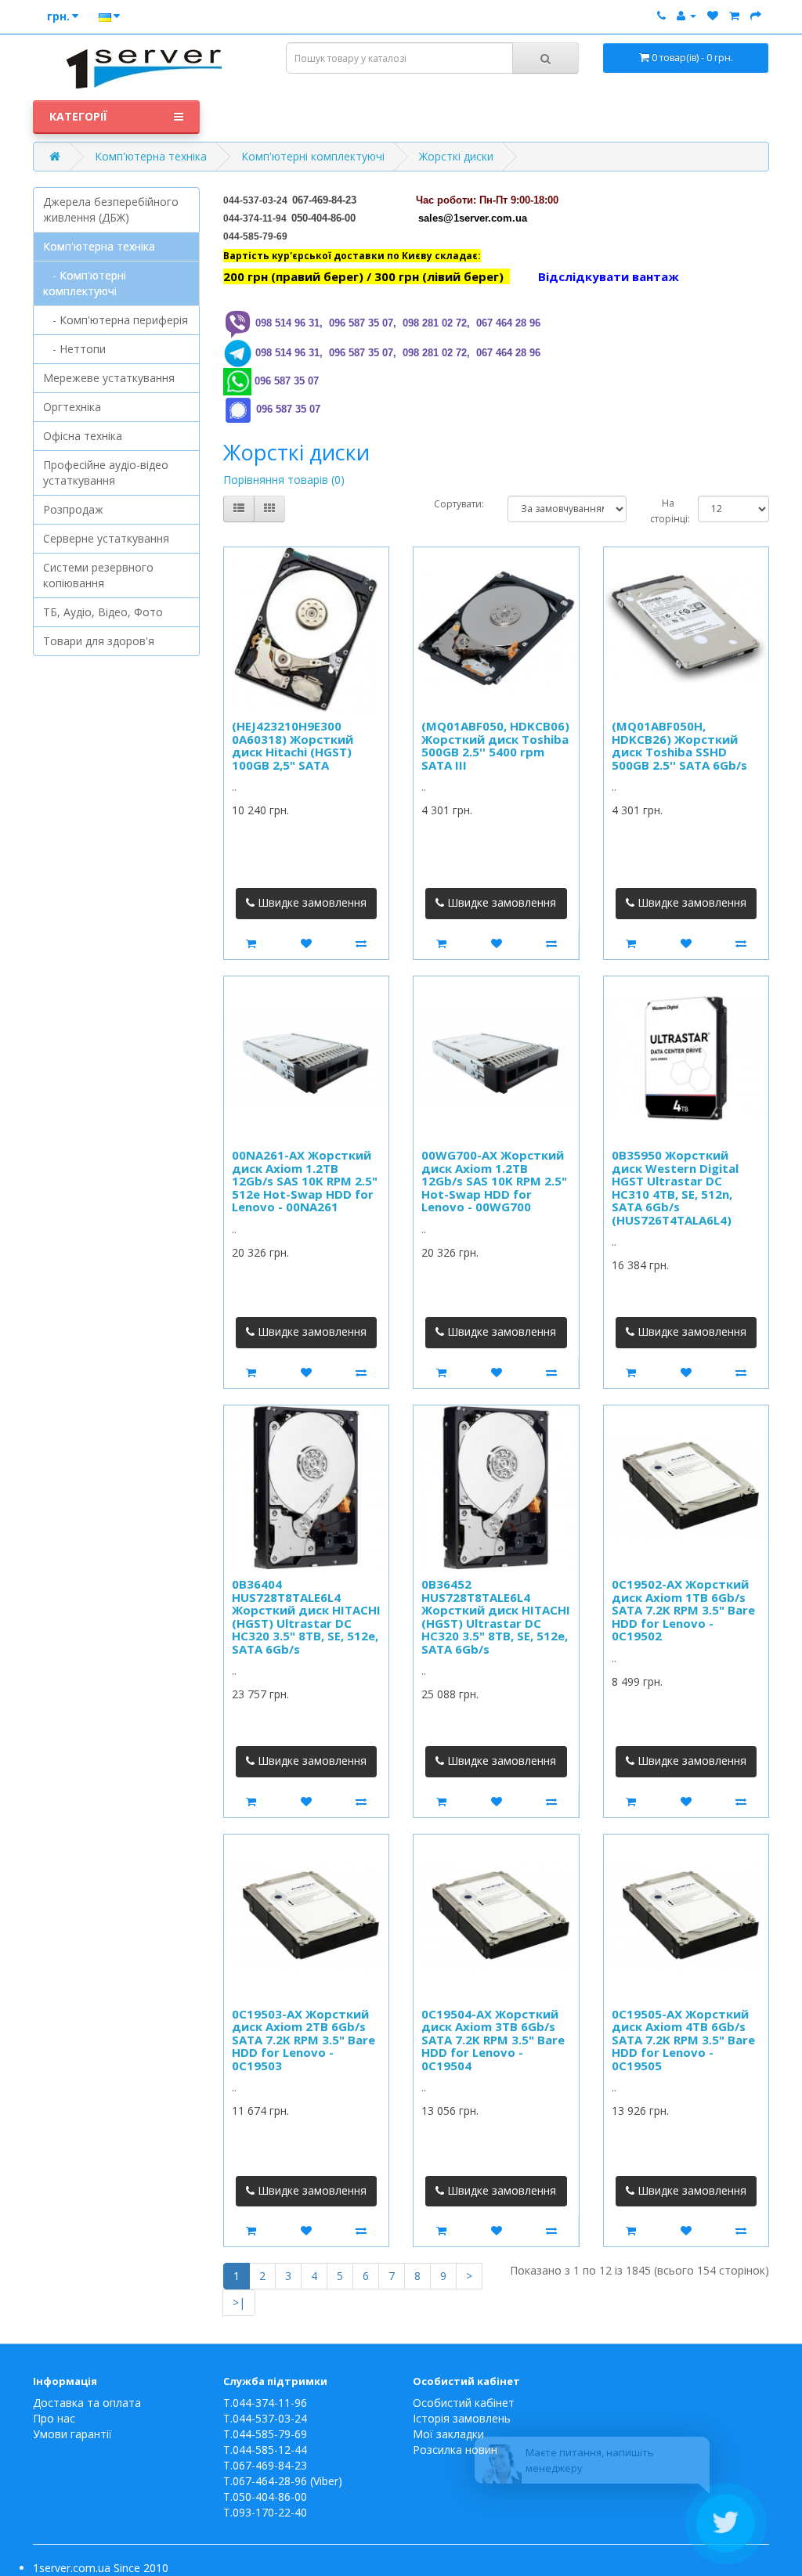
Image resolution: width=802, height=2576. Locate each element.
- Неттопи (74, 349)
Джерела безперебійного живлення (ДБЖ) (111, 209)
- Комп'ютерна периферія (116, 320)
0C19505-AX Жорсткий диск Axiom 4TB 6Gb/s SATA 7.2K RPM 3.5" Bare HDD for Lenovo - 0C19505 (683, 2040)
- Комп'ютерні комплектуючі (85, 283)
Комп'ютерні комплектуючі (313, 156)
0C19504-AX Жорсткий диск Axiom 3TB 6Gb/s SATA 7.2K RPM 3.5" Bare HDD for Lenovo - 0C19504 (493, 2040)
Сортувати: (459, 504)
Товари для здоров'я (99, 641)
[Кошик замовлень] (734, 15)
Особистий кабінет (464, 2403)
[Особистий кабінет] (686, 15)
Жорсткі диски (456, 156)
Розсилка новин (455, 2450)
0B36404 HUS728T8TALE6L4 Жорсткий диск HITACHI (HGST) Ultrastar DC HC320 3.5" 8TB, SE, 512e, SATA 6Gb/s (306, 1616)
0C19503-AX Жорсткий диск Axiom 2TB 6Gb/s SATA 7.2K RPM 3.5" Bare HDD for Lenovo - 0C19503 (303, 2040)
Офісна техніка (83, 436)
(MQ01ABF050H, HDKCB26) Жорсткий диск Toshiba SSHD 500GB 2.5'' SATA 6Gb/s (679, 745)
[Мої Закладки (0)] (713, 15)
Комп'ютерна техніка (151, 156)
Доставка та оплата (87, 2403)
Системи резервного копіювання (98, 575)
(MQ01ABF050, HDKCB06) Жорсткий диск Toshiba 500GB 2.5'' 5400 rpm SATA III (495, 745)
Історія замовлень (462, 2418)
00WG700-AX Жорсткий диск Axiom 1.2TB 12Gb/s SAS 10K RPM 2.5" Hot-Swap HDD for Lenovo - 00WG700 (494, 1181)
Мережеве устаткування (109, 378)
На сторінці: (662, 511)
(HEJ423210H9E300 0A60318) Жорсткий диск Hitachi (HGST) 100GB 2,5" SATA (293, 745)
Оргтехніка (72, 407)
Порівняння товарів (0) (284, 480)
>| (239, 2302)
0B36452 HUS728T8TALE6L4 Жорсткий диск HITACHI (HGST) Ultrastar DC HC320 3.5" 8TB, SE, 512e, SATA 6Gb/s (496, 1616)
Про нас (54, 2418)
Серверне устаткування (106, 538)
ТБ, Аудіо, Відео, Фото (103, 612)
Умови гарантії (72, 2434)
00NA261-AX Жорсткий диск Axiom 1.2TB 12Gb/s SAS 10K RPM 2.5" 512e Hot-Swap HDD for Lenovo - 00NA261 (305, 1181)
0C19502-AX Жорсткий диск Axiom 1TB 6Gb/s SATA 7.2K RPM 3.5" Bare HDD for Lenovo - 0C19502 (683, 1610)
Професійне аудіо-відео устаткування (106, 473)
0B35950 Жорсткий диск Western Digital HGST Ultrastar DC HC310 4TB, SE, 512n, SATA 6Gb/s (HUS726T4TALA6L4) (675, 1187)
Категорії (78, 116)
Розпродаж (73, 509)
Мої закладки (448, 2434)
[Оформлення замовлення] (756, 15)
